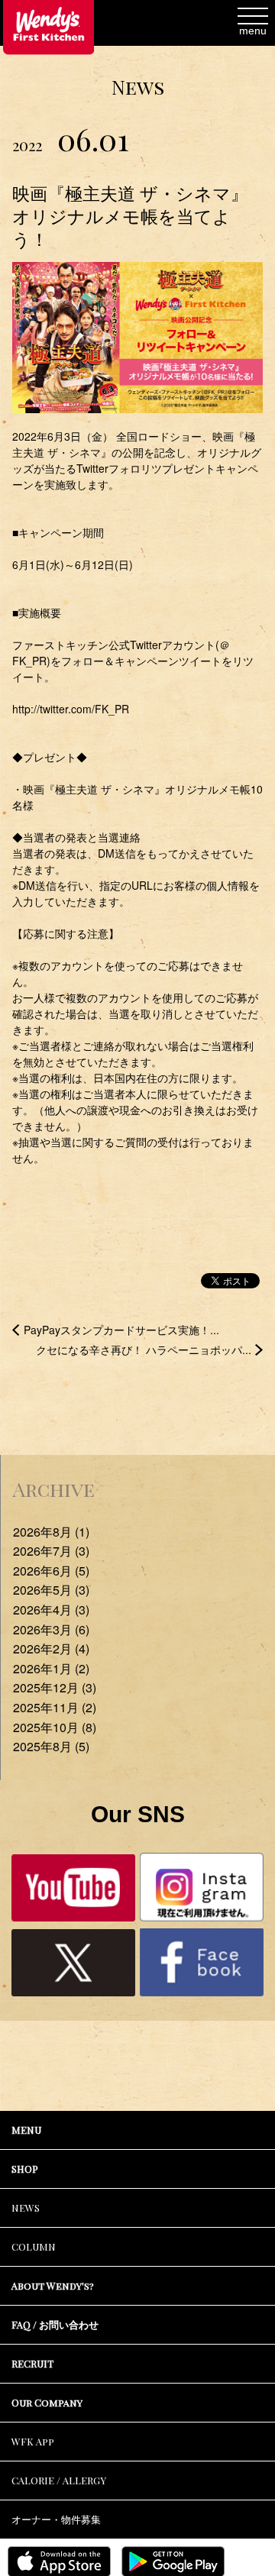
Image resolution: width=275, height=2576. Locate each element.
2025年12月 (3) (55, 1687)
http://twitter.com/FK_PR (71, 709)
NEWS (26, 2208)
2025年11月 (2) (55, 1707)
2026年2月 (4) (51, 1648)
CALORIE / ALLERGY (59, 2480)
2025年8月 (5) (51, 1746)
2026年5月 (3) (51, 1590)
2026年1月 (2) (51, 1668)
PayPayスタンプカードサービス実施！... (121, 1330)
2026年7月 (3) (51, 1551)
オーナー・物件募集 (56, 2519)
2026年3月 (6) (51, 1629)
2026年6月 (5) (51, 1571)
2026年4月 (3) (51, 1610)
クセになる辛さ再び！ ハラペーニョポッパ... (144, 1349)
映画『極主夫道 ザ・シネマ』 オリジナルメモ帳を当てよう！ (130, 216)
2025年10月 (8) (55, 1727)
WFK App (33, 2441)
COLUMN (34, 2246)
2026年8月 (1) (51, 1532)
